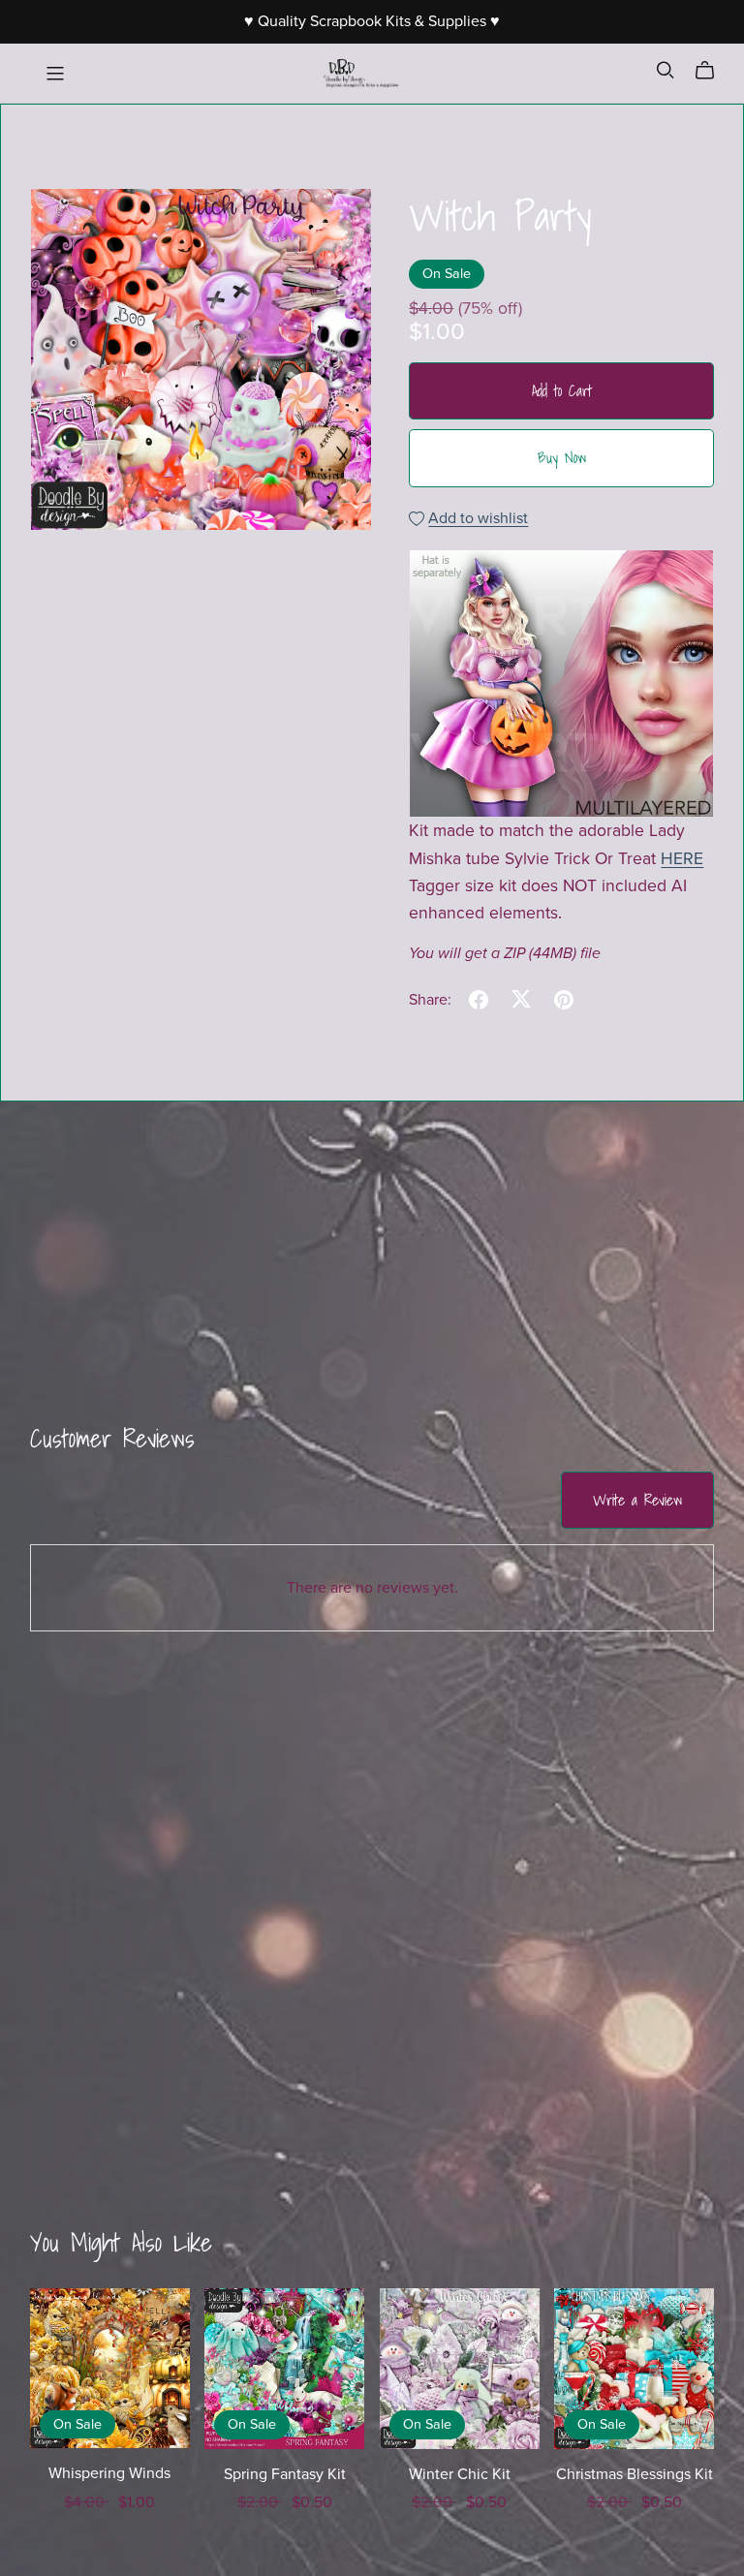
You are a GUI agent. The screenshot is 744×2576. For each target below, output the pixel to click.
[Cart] (713, 71)
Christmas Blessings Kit (635, 2474)
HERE (682, 859)
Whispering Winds (109, 2473)
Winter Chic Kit (460, 2474)
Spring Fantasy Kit (285, 2474)
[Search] (666, 70)
